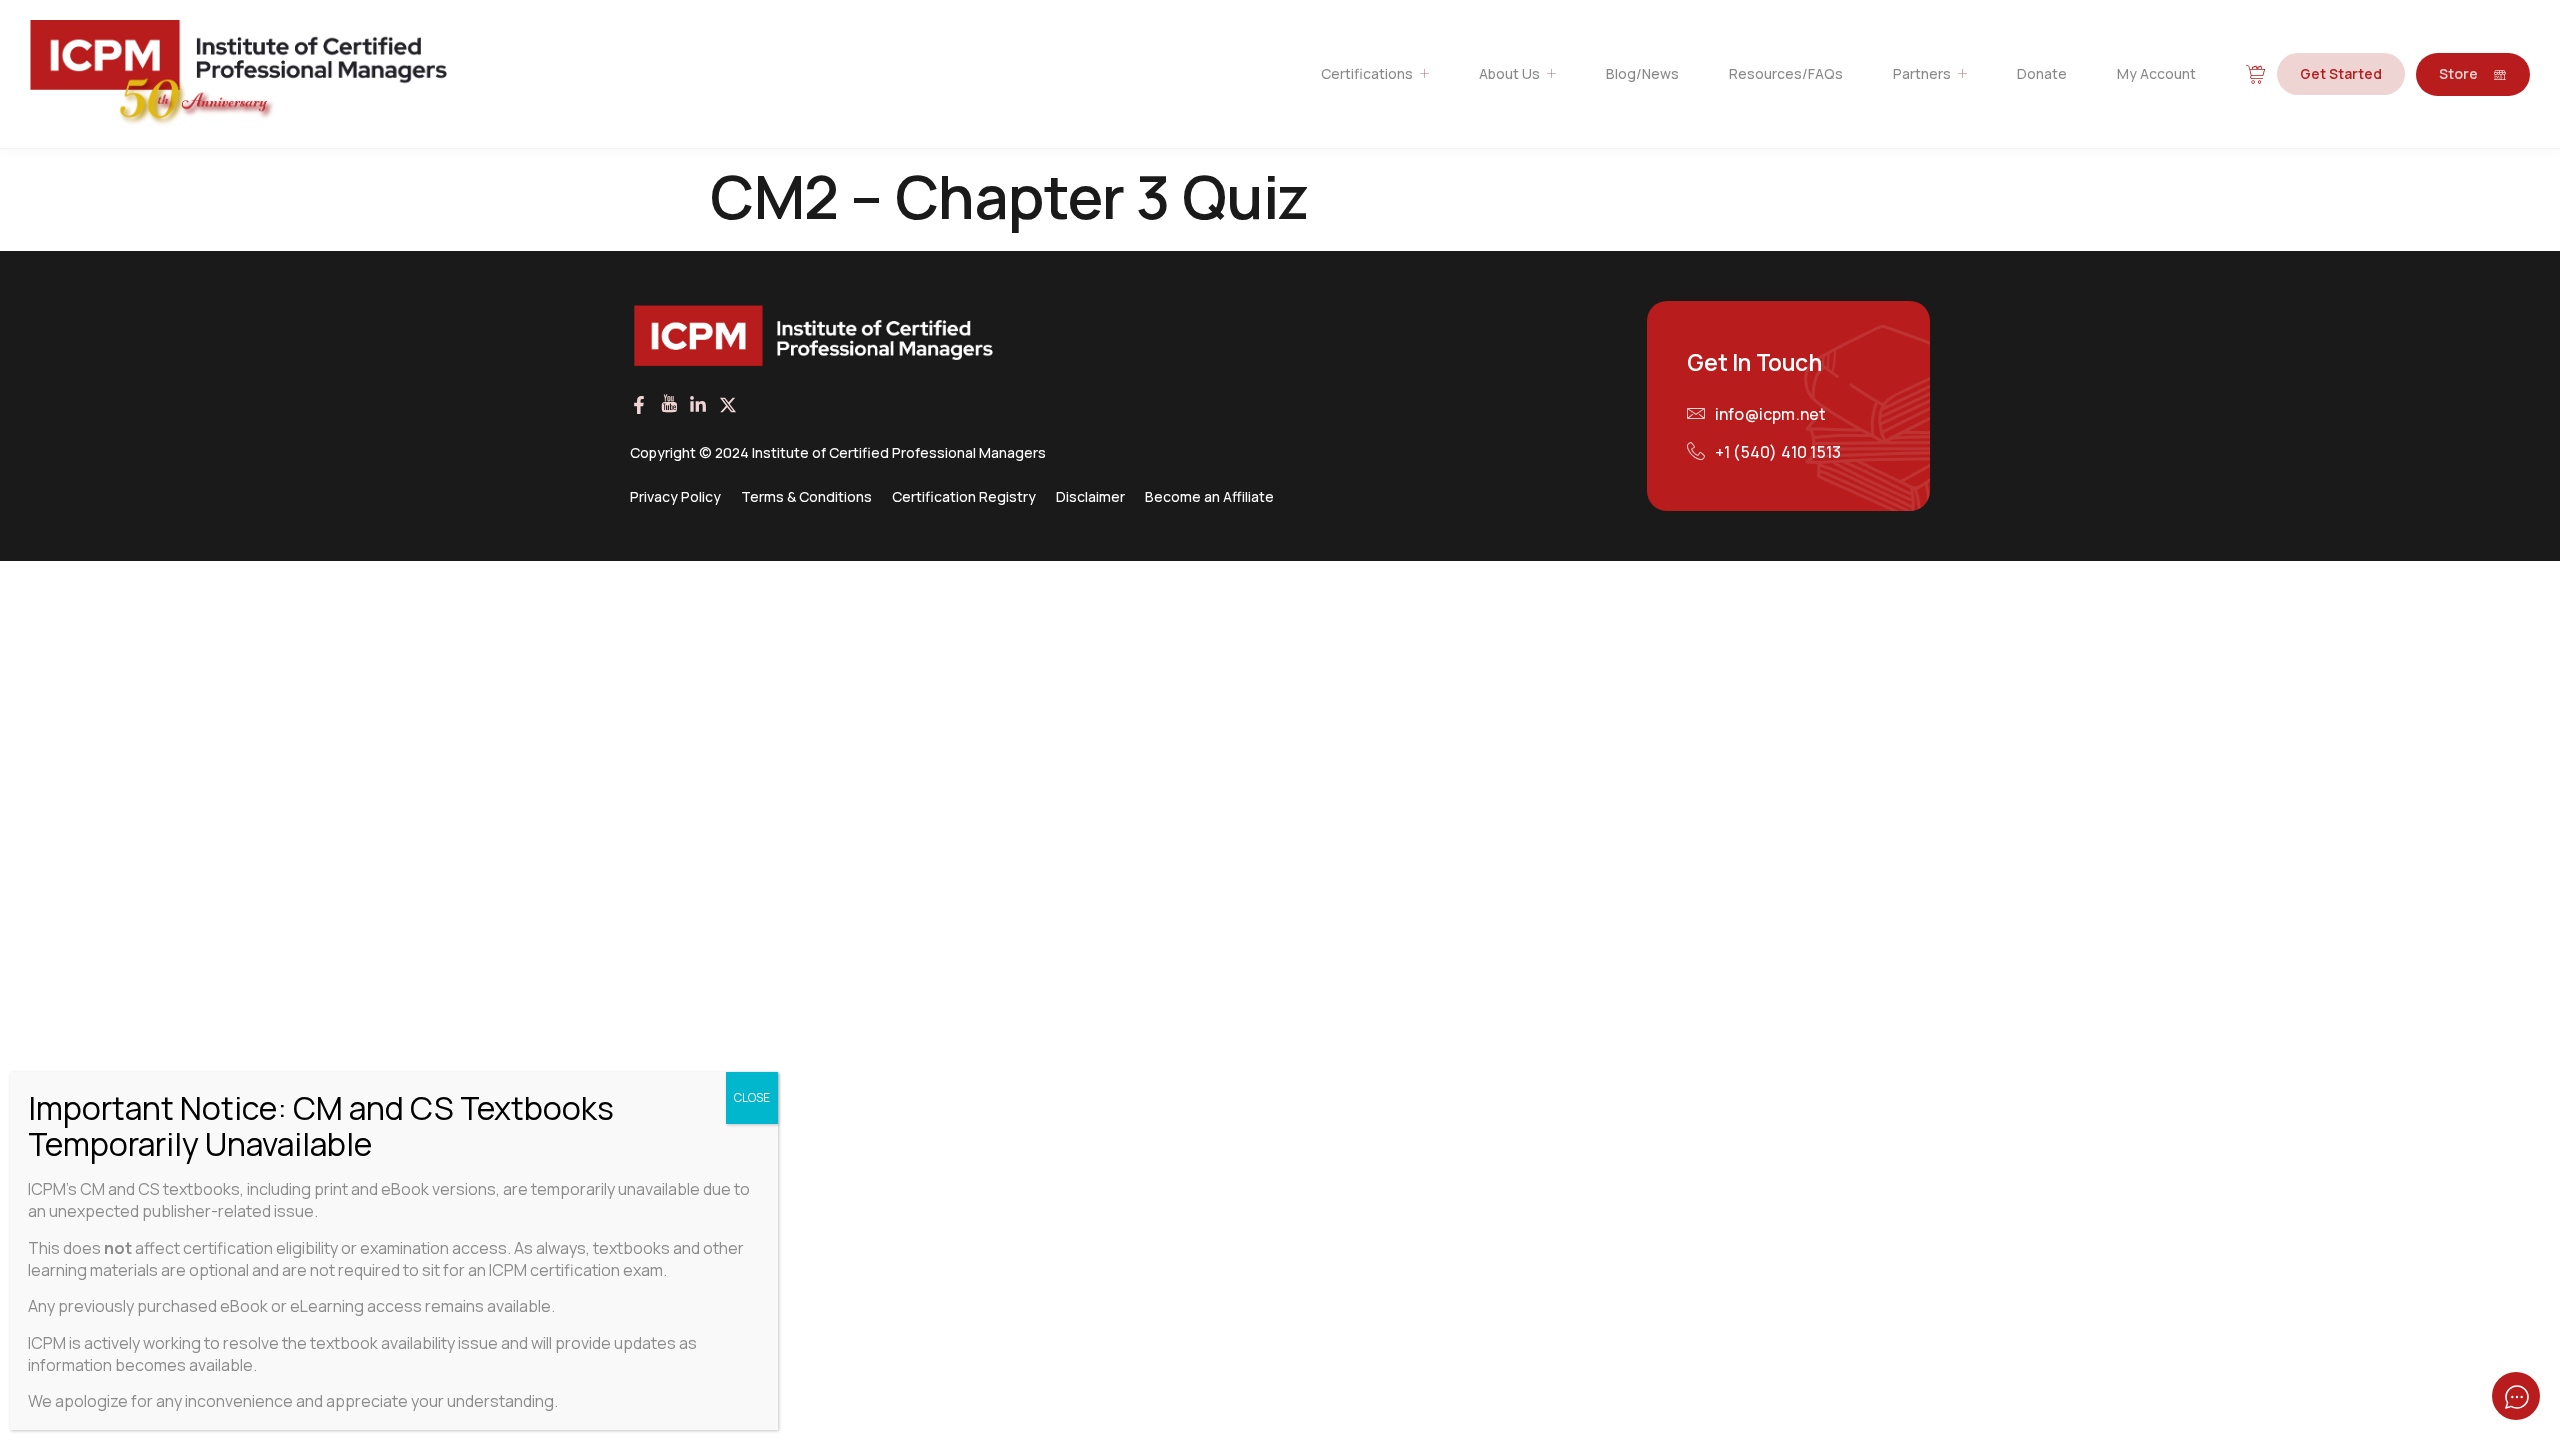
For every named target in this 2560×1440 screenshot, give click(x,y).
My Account (2156, 73)
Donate (2042, 73)
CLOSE (752, 1097)
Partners (1922, 73)
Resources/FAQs (1786, 73)
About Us (1509, 73)
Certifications (1367, 73)
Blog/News (1642, 73)
